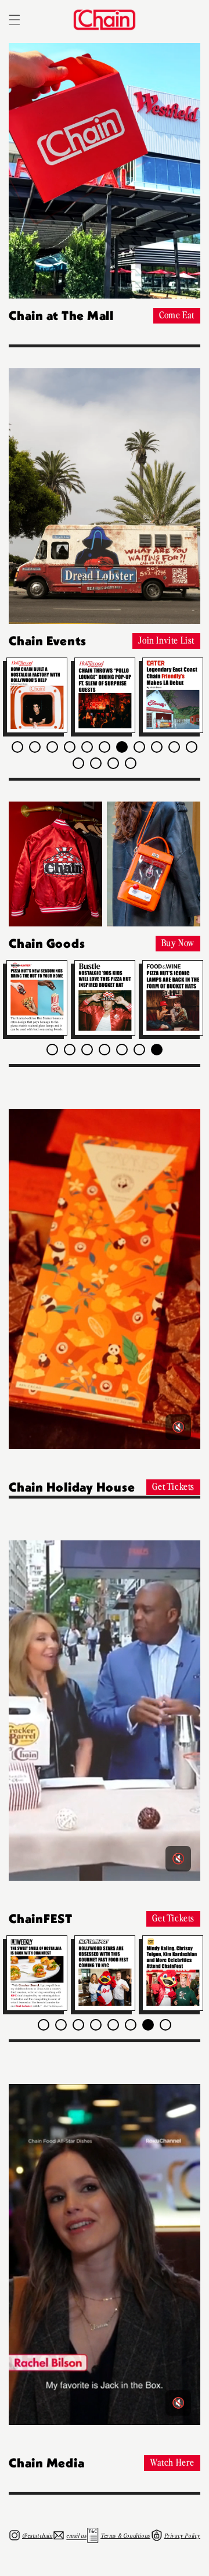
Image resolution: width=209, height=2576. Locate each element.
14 (113, 763)
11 (192, 747)
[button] (15, 20)
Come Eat (177, 314)
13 (96, 763)
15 (131, 763)
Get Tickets (173, 1486)
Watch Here (172, 2462)
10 (174, 747)
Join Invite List (166, 639)
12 (78, 763)
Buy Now (178, 942)
